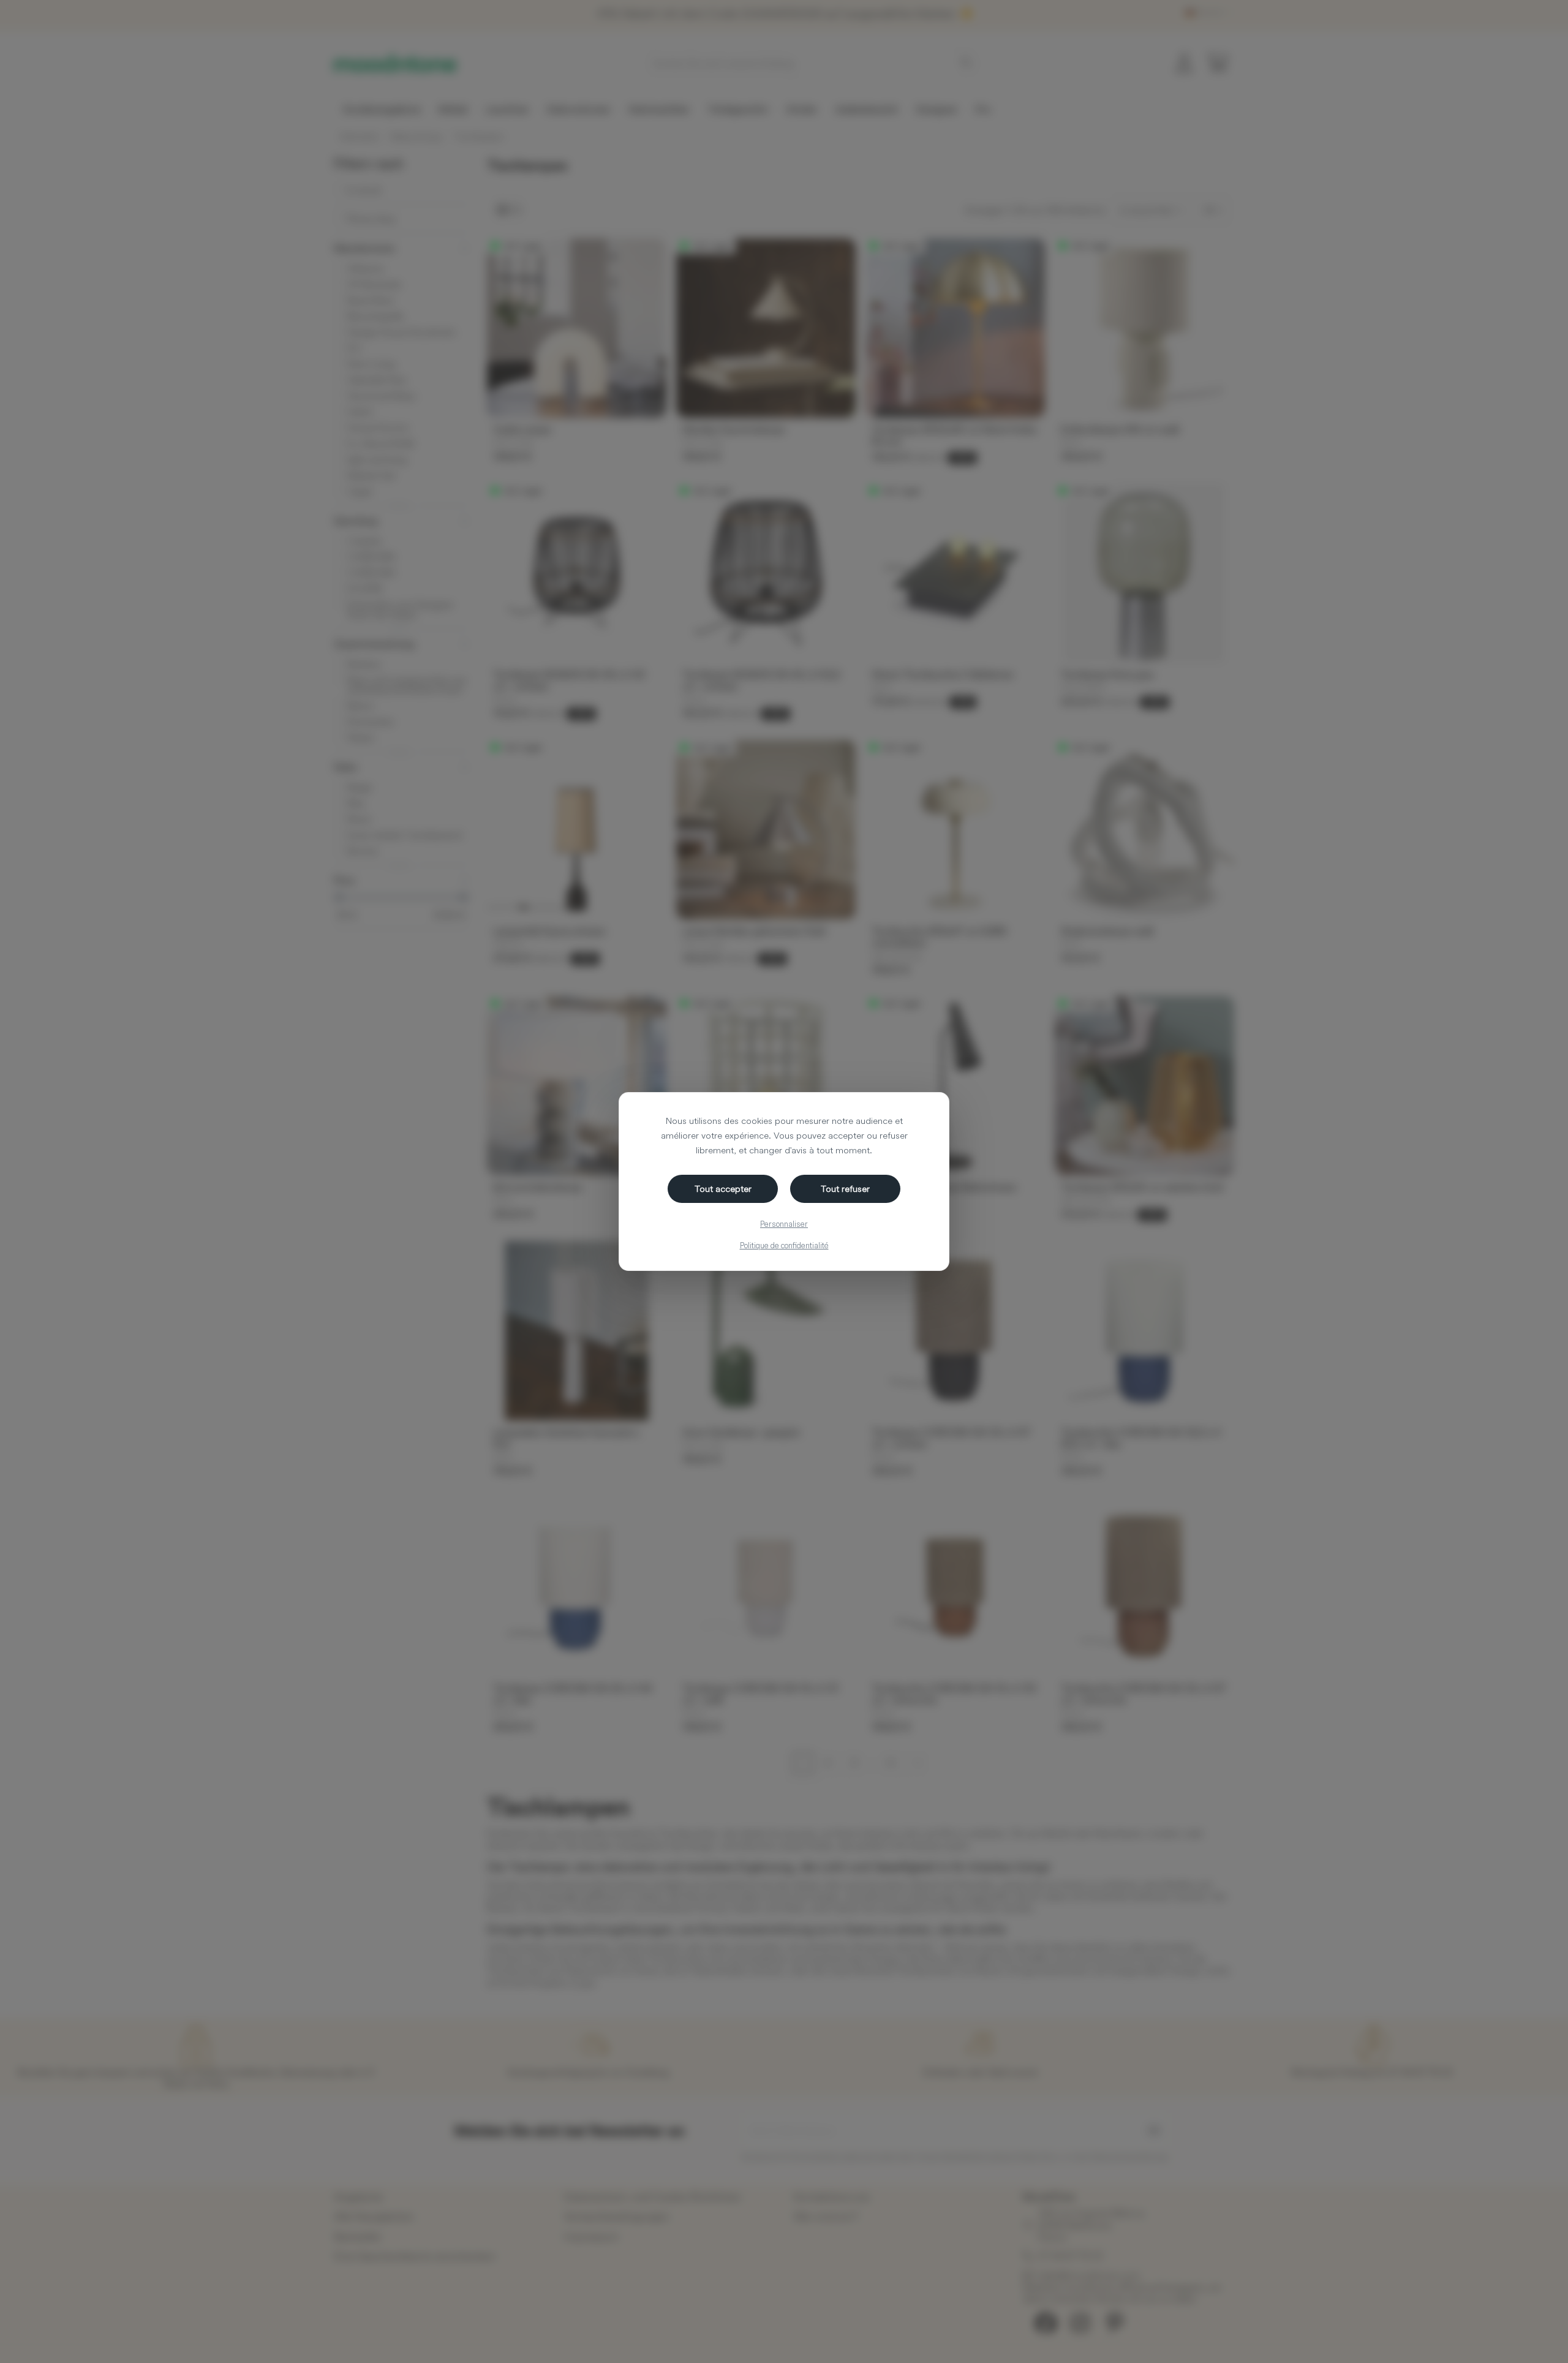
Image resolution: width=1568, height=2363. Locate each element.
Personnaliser (784, 1224)
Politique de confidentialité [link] (784, 1245)
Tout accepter (723, 1189)
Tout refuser (845, 1189)
